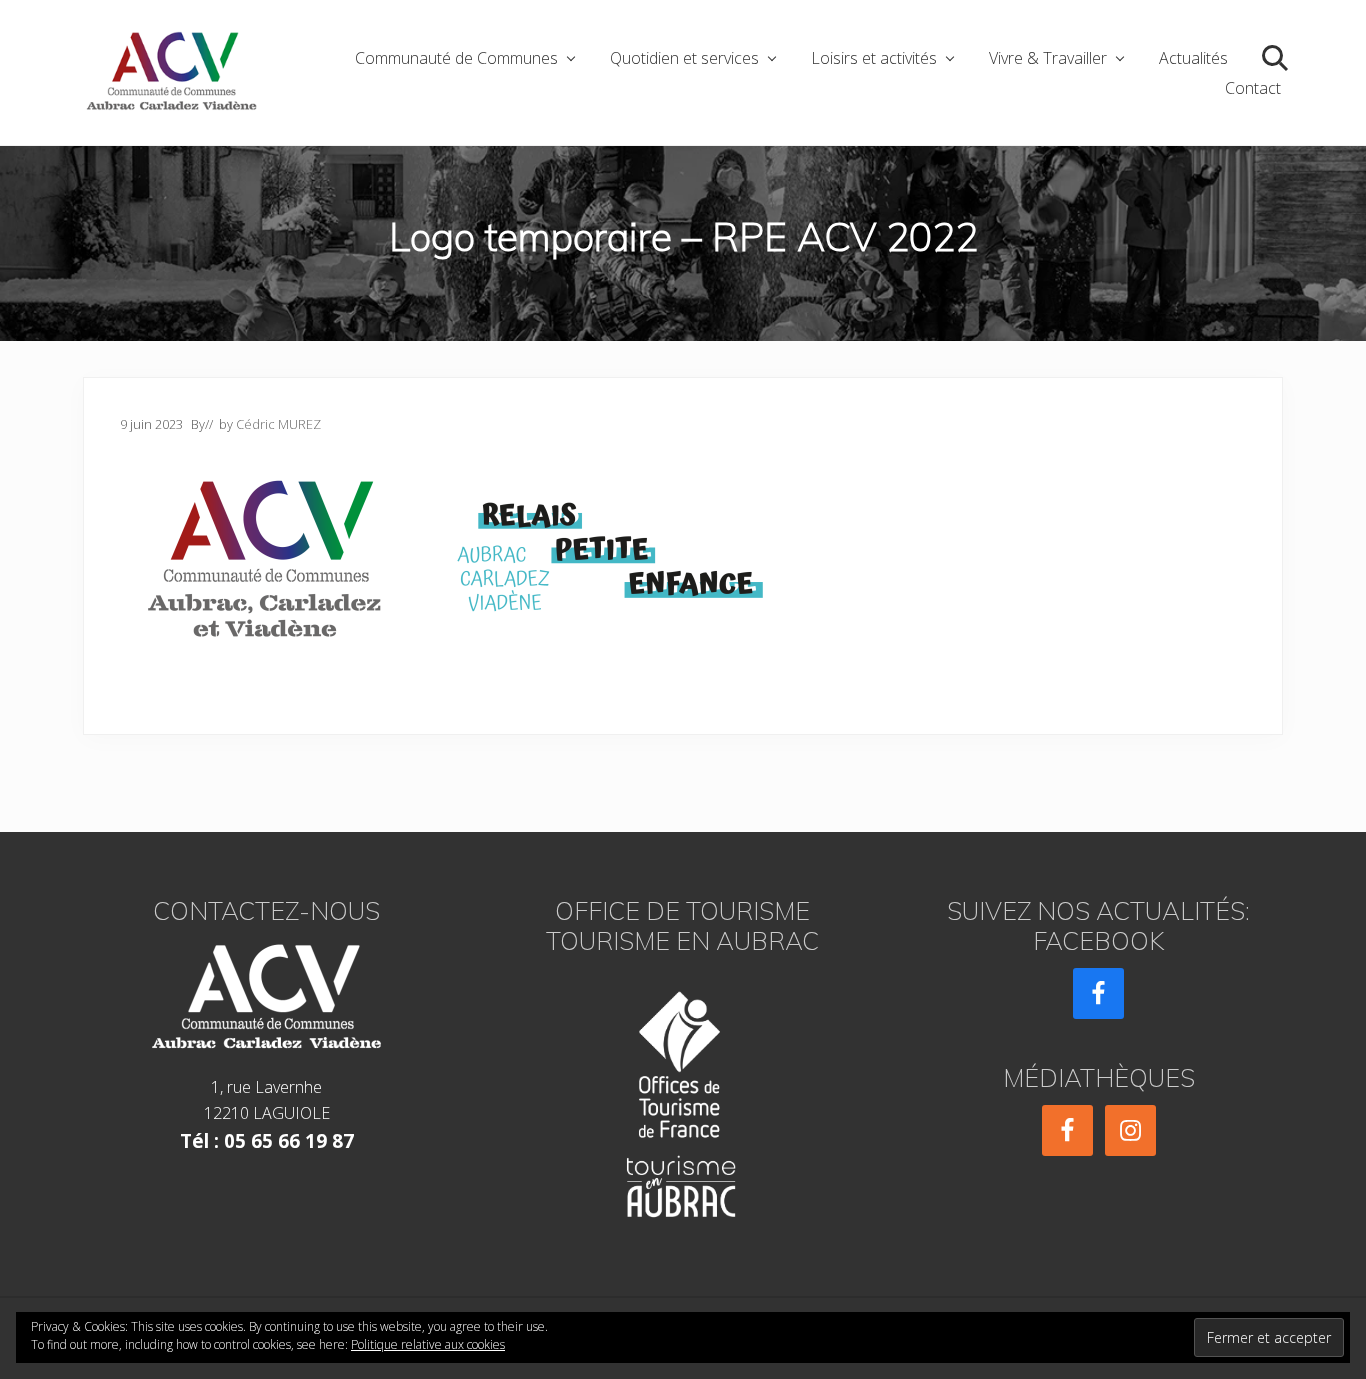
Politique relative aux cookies (428, 1344)
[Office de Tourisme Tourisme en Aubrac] (683, 1098)
